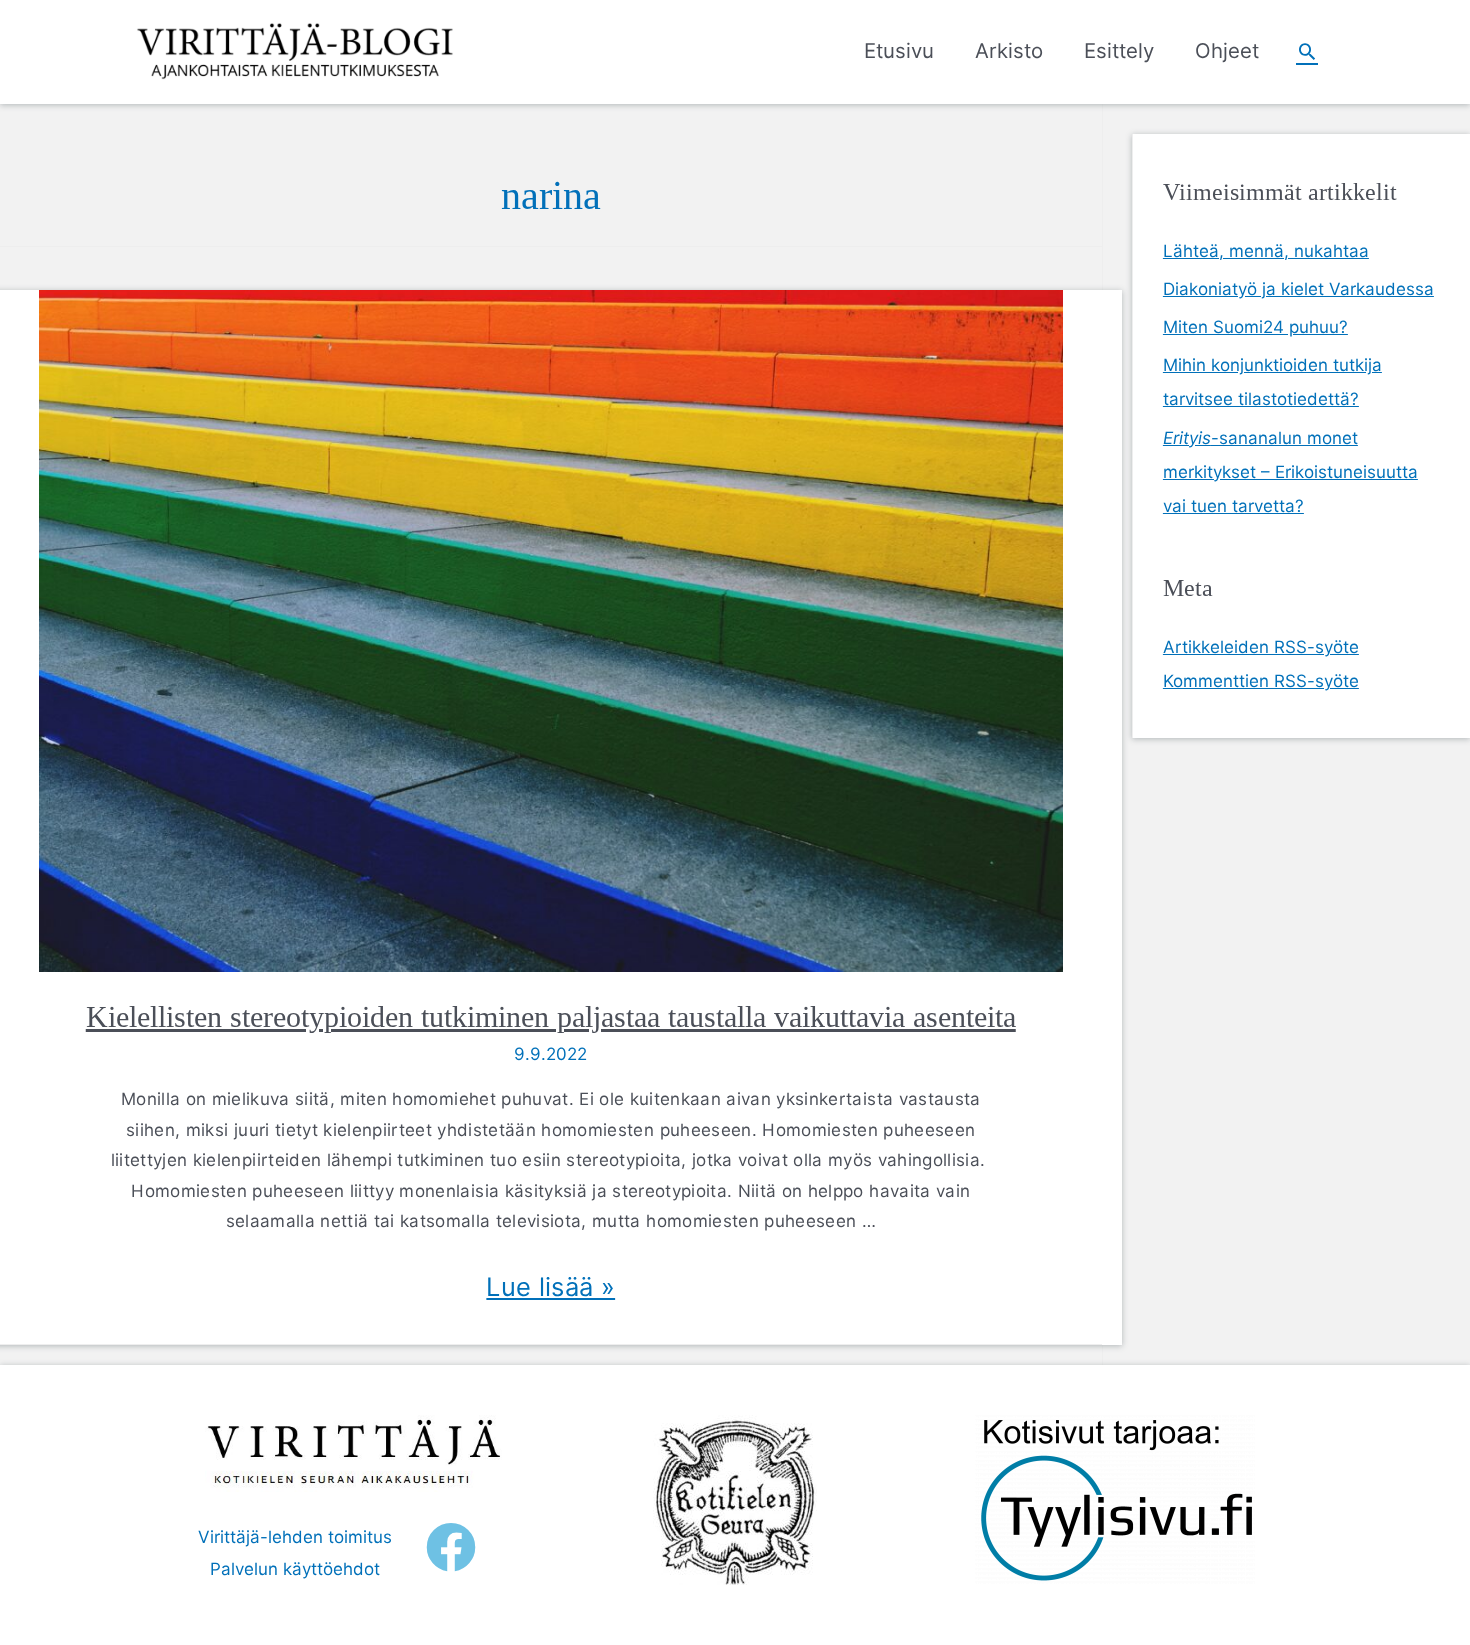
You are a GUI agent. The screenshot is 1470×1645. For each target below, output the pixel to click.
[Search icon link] (1307, 51)
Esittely (1119, 50)
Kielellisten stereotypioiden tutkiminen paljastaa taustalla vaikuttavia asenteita (551, 1016)
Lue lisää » (550, 1286)
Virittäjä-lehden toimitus (295, 1537)
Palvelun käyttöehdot (295, 1569)
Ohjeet (1227, 50)
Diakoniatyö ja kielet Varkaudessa (1298, 289)
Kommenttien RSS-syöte (1261, 681)
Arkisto (1009, 50)
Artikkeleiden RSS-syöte (1261, 647)
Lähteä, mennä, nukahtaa (1266, 251)
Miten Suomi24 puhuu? (1255, 327)
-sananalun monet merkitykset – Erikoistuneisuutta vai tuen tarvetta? (1290, 472)
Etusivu (899, 50)
